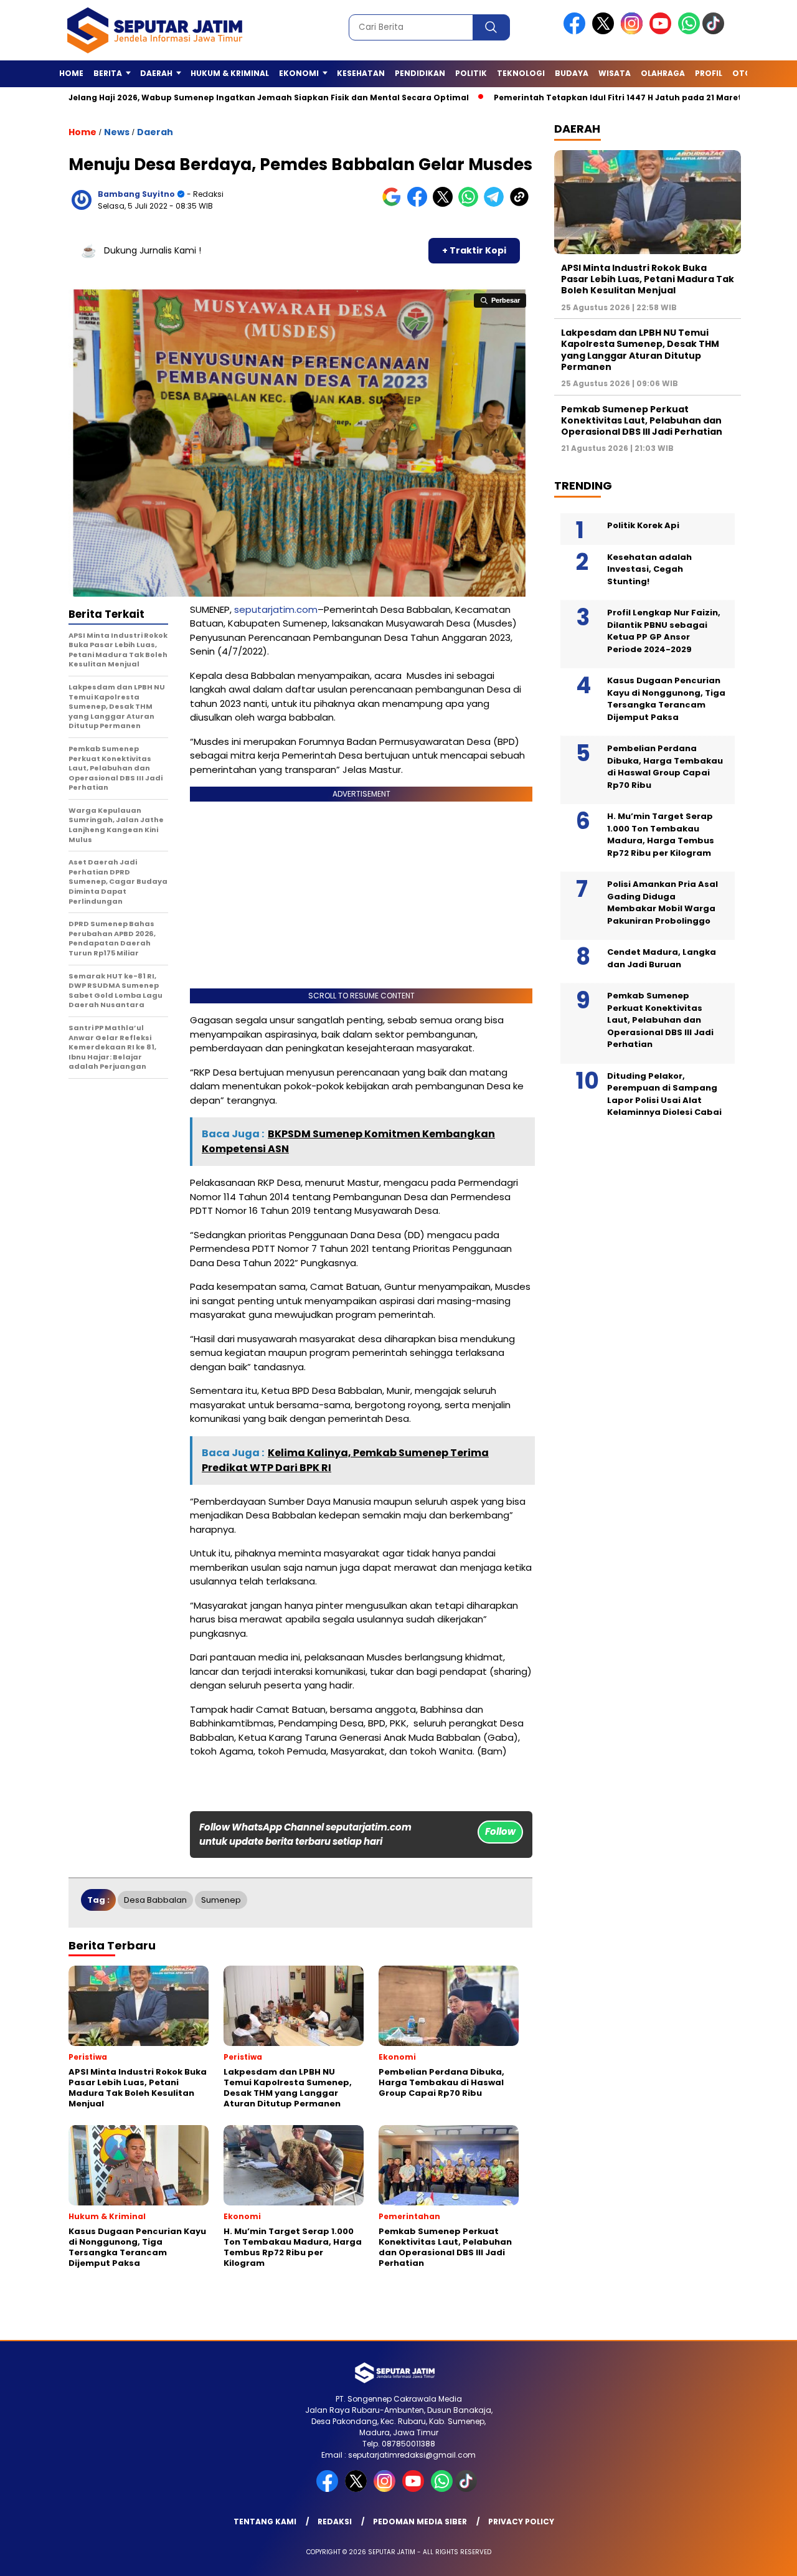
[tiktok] (715, 31)
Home (71, 73)
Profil (709, 73)
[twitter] (605, 31)
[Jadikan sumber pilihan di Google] (394, 204)
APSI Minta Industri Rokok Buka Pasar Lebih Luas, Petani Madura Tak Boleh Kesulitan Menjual (648, 279)
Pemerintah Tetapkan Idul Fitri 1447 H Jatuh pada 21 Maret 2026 (573, 97)
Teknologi (521, 73)
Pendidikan (420, 73)
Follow (500, 1831)
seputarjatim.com (276, 609)
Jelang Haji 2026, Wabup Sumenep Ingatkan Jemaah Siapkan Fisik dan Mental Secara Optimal (213, 97)
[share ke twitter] (446, 204)
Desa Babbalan (155, 1900)
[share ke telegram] (497, 204)
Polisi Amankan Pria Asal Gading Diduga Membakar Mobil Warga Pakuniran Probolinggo (663, 902)
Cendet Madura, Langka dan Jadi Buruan (662, 958)
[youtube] (663, 31)
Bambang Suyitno (136, 194)
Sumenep (221, 1900)
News (117, 132)
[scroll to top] (763, 2557)
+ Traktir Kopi (474, 250)
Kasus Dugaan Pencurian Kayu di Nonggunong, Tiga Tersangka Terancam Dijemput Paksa (666, 699)
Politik (471, 73)
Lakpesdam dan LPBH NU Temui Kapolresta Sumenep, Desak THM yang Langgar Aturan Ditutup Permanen (640, 350)
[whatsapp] (689, 31)
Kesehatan (361, 73)
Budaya (572, 73)
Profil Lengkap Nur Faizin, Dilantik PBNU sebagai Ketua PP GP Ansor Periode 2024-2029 (664, 631)
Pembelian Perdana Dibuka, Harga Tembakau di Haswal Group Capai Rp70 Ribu (665, 767)
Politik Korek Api (643, 525)
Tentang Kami (265, 2522)
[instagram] (634, 31)
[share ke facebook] (420, 204)
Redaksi (335, 2522)
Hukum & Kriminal (230, 73)
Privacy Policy (521, 2522)
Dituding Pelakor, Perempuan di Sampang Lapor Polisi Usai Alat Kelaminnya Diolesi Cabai (664, 1094)
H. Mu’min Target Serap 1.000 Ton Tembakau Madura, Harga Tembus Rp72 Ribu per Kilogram (661, 835)
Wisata (615, 73)
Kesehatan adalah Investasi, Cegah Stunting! (649, 569)
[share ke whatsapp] (471, 204)
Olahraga (663, 73)
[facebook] (577, 31)
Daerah (155, 132)
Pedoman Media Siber (420, 2522)
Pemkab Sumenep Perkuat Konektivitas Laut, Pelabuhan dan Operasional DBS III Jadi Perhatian (642, 420)
